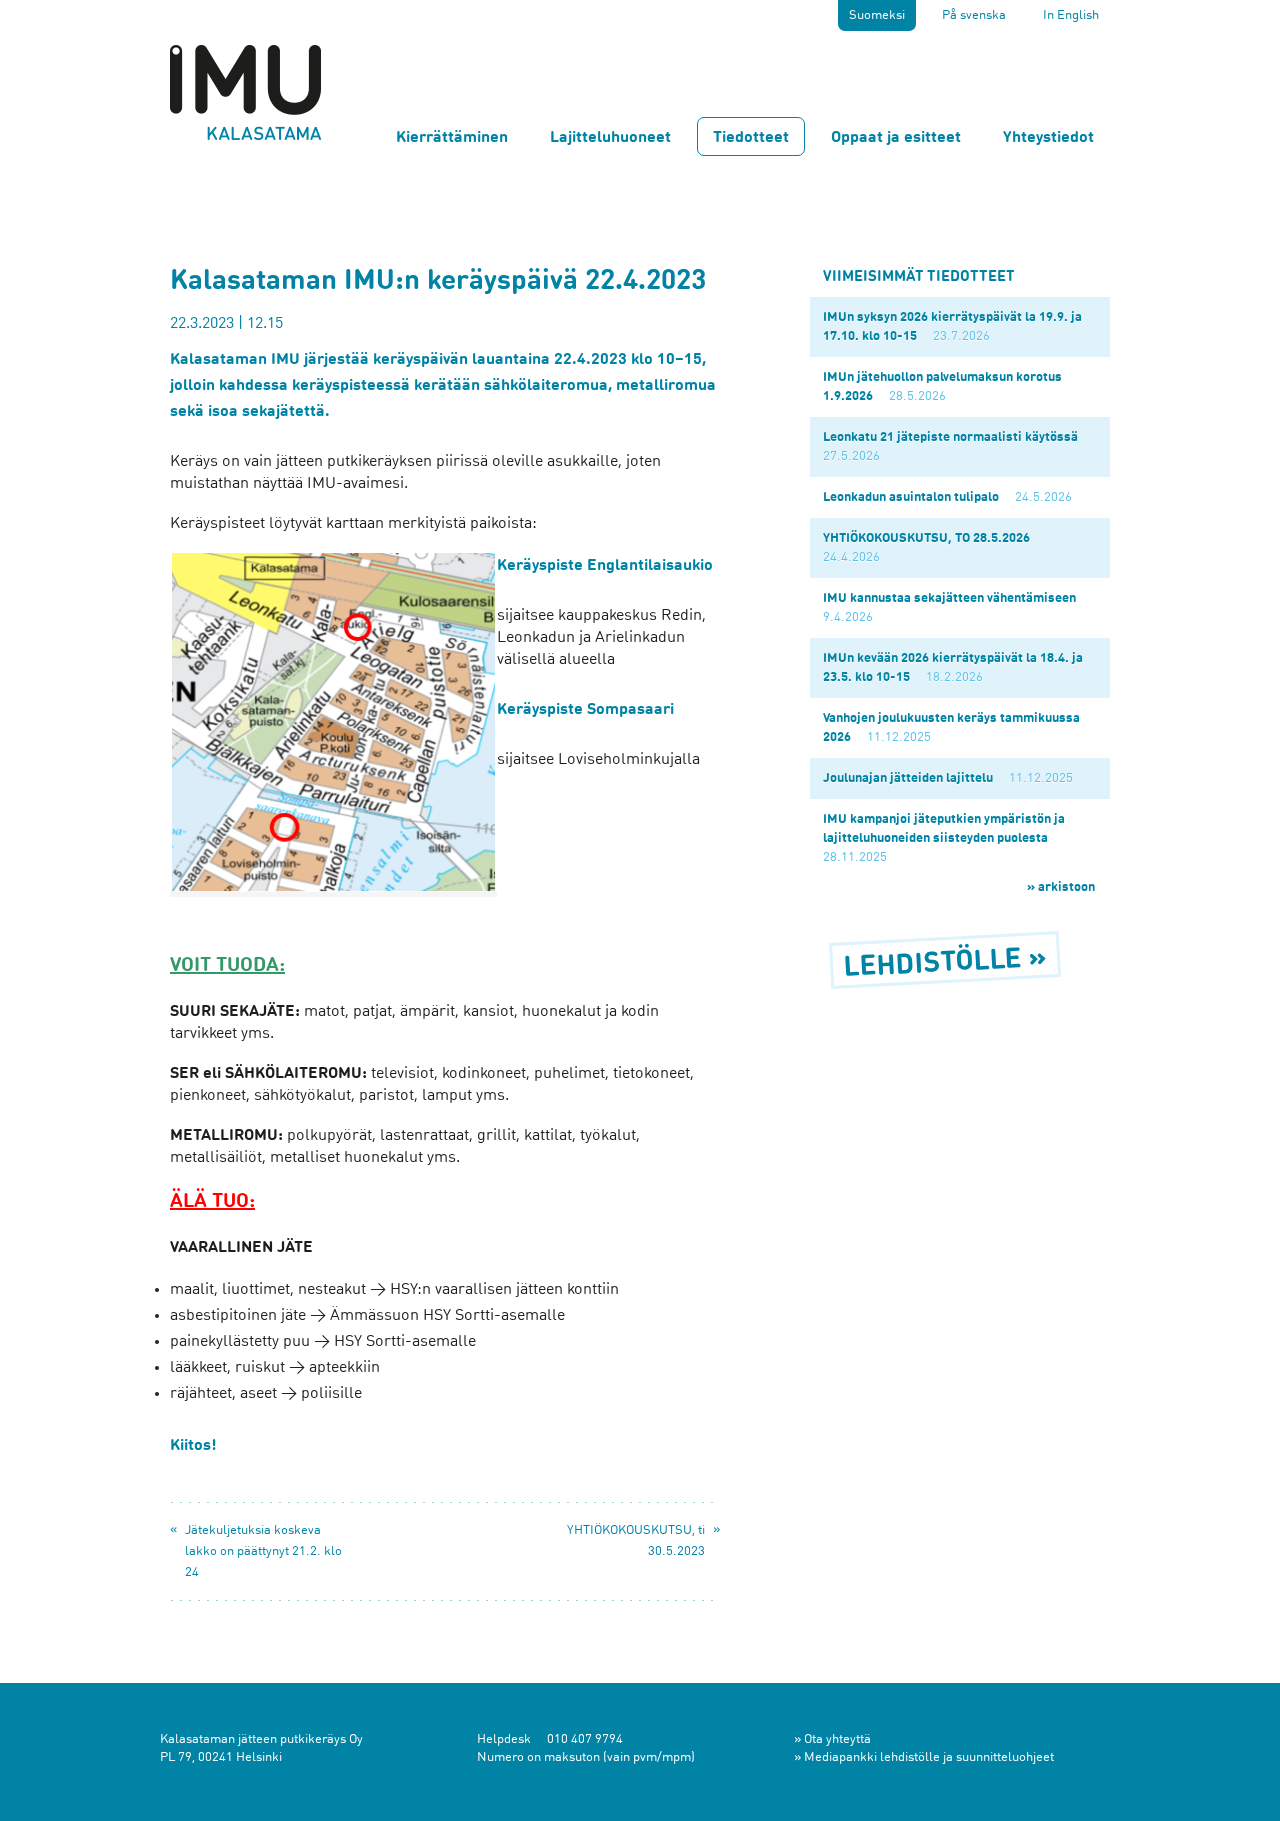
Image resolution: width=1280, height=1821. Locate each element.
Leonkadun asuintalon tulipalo (911, 497)
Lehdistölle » (945, 964)
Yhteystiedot (1048, 138)
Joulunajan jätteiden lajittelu (908, 778)
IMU (245, 92)
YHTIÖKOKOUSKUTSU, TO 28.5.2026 (926, 538)
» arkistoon (1061, 887)
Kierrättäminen (452, 138)
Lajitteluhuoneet (610, 138)
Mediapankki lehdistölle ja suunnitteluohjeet (929, 1757)
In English (1071, 15)
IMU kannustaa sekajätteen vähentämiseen (949, 598)
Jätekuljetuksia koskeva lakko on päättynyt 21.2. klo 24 (263, 1551)
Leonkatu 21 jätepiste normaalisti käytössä (950, 437)
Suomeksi (877, 15)
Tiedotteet (751, 138)
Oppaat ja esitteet (896, 138)
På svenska (974, 15)
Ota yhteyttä (837, 1739)
